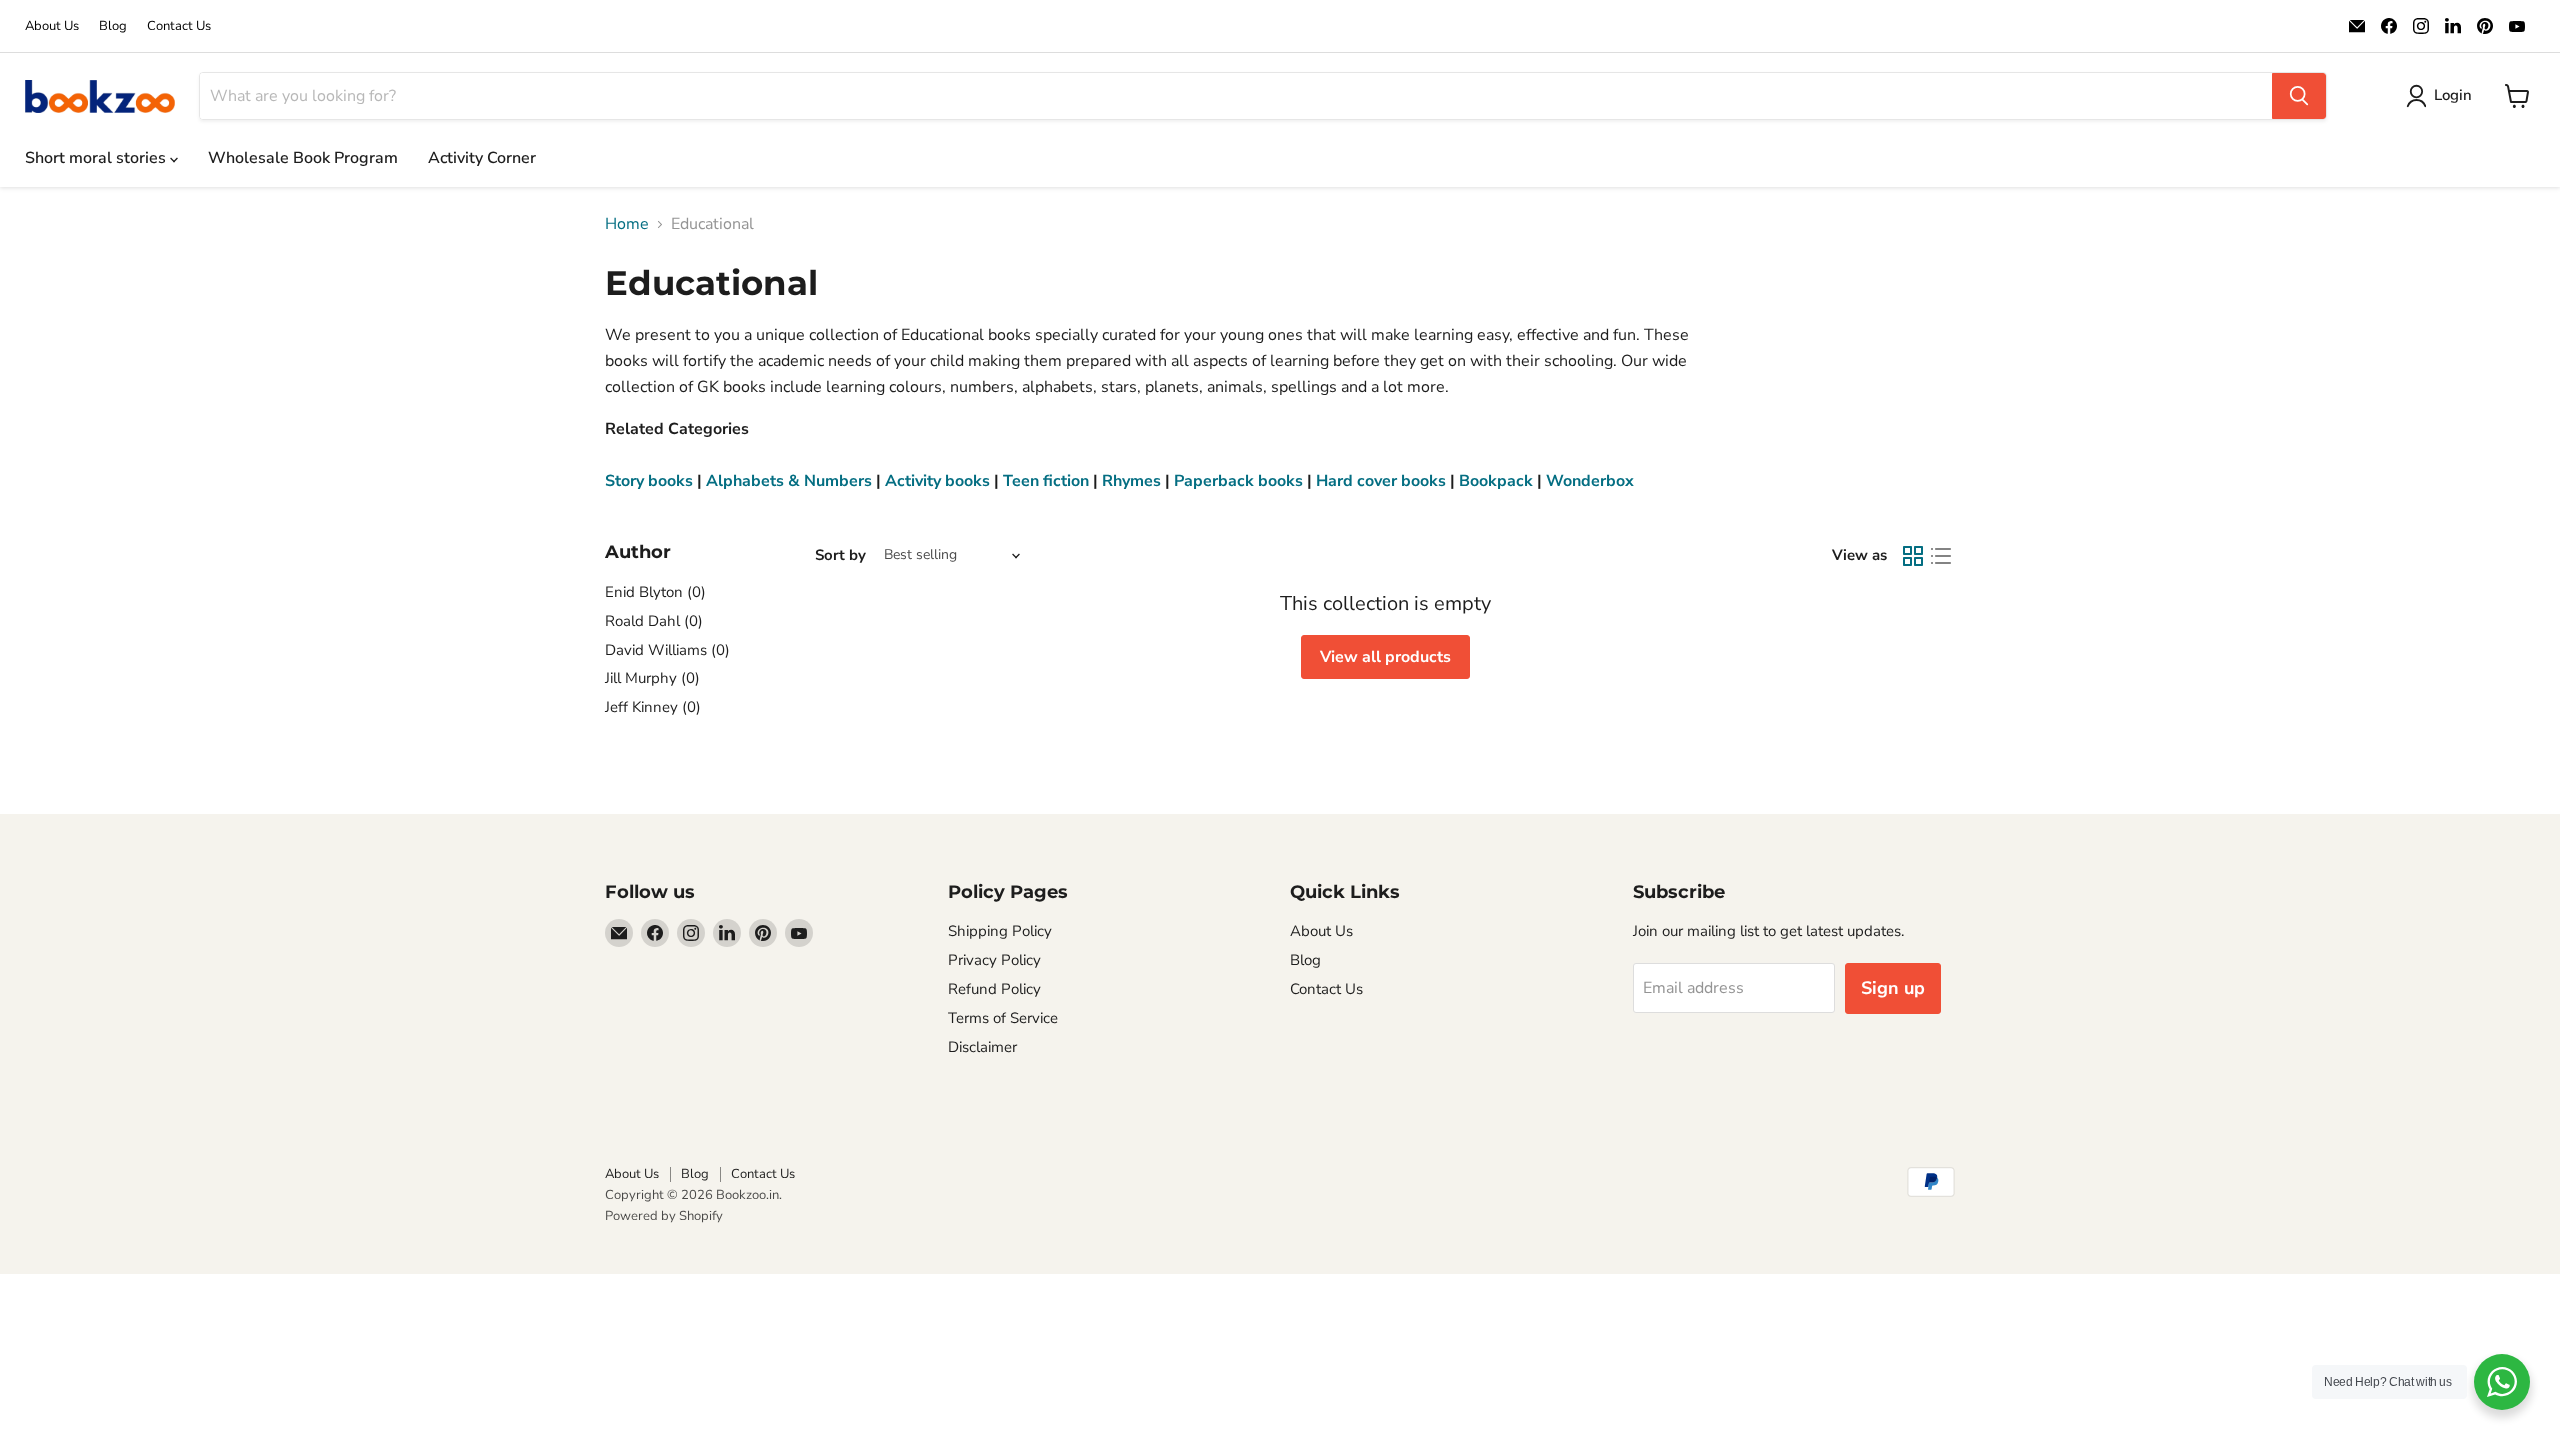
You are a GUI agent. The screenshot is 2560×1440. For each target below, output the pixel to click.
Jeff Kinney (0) (653, 707)
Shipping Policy (1000, 931)
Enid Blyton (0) (655, 592)
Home (627, 224)
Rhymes (1131, 481)
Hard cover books (1381, 481)
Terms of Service (1003, 1018)
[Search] (2299, 96)
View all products (1385, 657)
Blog (113, 26)
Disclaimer (982, 1047)
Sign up (1893, 988)
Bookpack (1496, 481)
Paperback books (1238, 481)
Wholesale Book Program (303, 158)
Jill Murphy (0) (652, 678)
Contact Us (179, 26)
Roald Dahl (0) (654, 621)
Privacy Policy (994, 960)
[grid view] (1913, 556)
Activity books (937, 481)
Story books (649, 481)
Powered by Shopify (664, 1216)
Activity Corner (482, 158)
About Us (52, 26)
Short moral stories (97, 158)
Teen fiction (1046, 481)
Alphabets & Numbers (789, 481)
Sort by (840, 555)
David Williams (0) (667, 650)
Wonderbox (1590, 481)
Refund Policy (994, 989)
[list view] (1941, 556)
